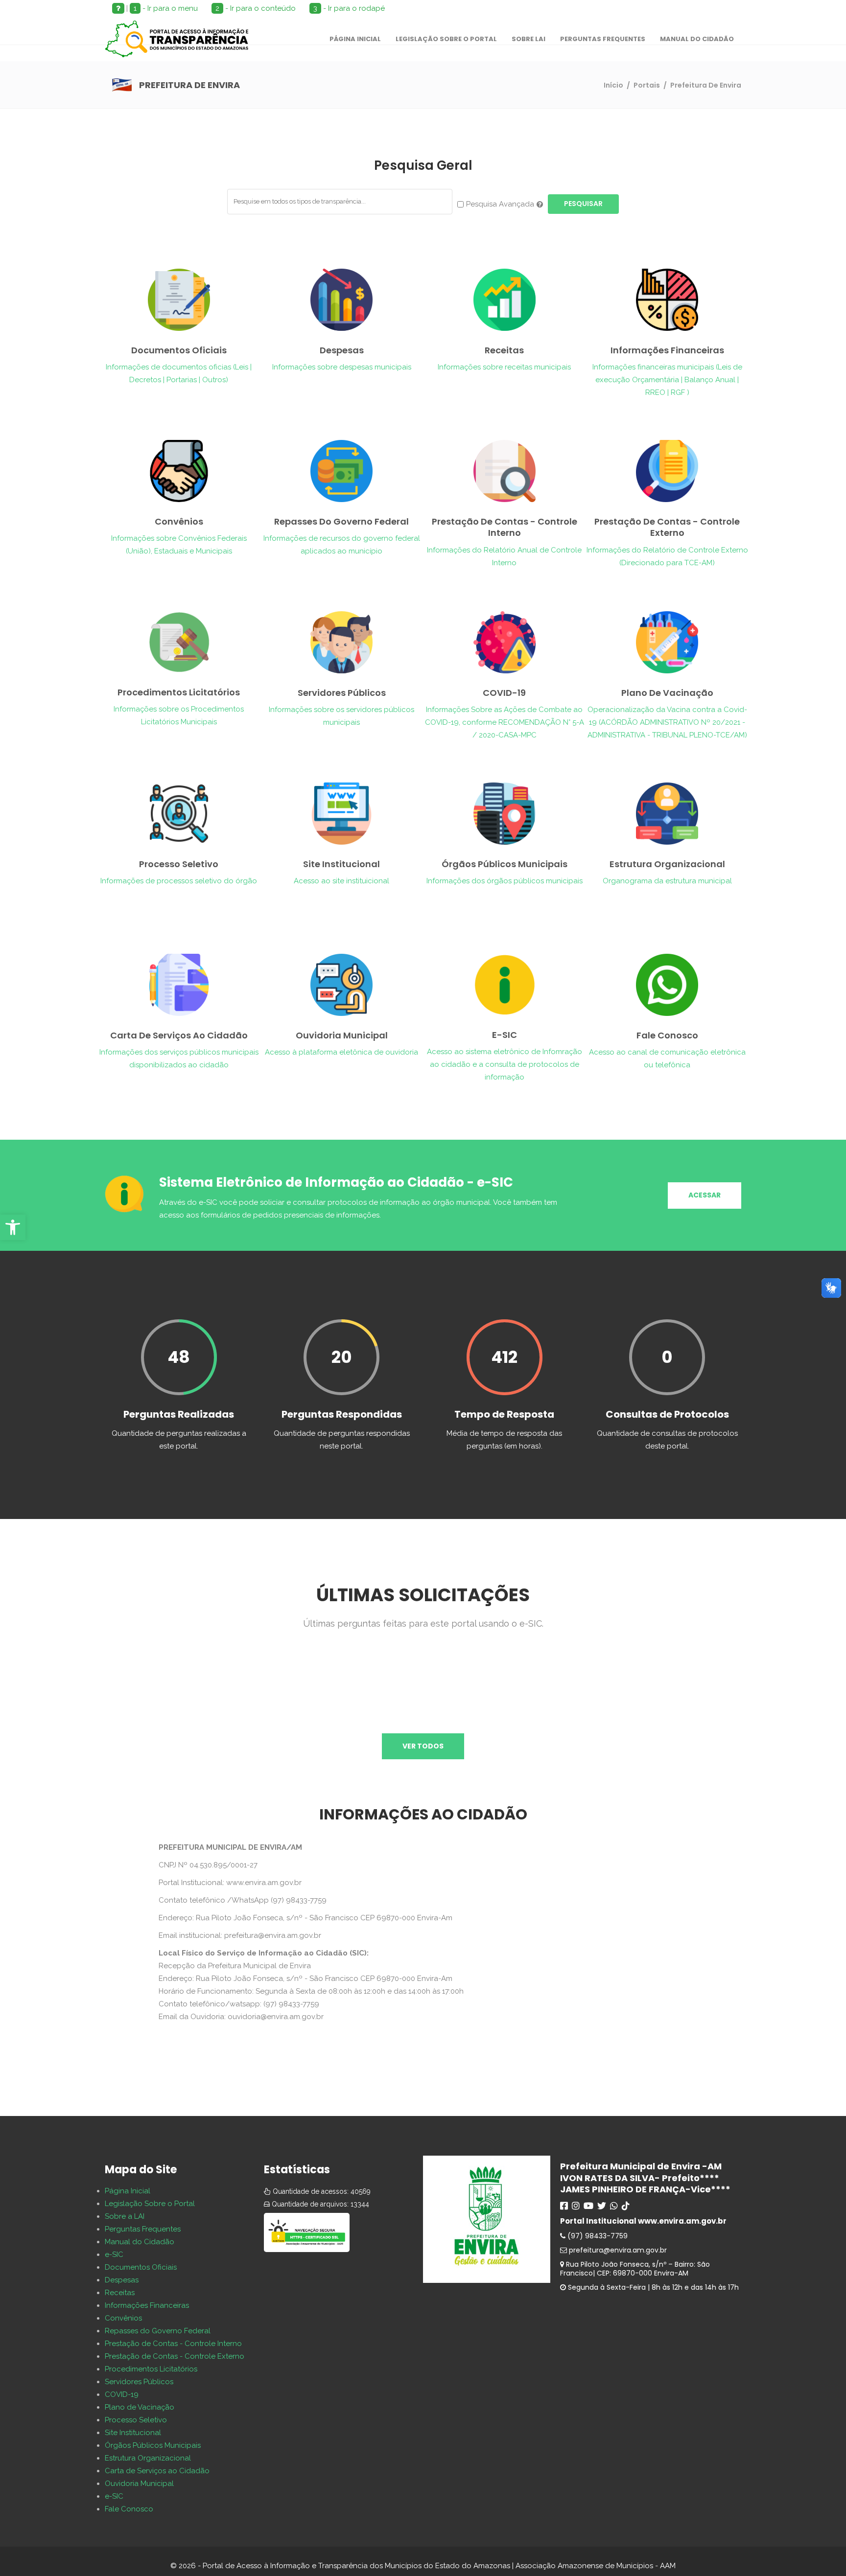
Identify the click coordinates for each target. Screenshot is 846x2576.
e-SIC (114, 2254)
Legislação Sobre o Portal (150, 2204)
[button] (13, 1227)
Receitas (120, 2293)
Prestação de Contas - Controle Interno (173, 2344)
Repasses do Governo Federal (158, 2331)
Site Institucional (133, 2433)
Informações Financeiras (147, 2305)
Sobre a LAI (125, 2216)
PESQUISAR (583, 204)
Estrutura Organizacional (148, 2458)
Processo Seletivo (136, 2420)
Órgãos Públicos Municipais (153, 2445)
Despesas (122, 2280)
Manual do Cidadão (140, 2242)
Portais (647, 85)
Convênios (123, 2318)
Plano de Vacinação (140, 2407)
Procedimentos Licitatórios (151, 2369)
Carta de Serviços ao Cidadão (157, 2471)
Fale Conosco (129, 2509)
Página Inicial (128, 2191)
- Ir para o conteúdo (256, 8)
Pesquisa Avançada (500, 204)
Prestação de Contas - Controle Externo (175, 2356)
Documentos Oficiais (141, 2267)
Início (613, 85)
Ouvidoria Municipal (139, 2484)
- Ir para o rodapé (349, 8)
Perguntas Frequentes (143, 2229)
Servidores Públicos (139, 2382)
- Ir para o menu (166, 8)
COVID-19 (122, 2394)
